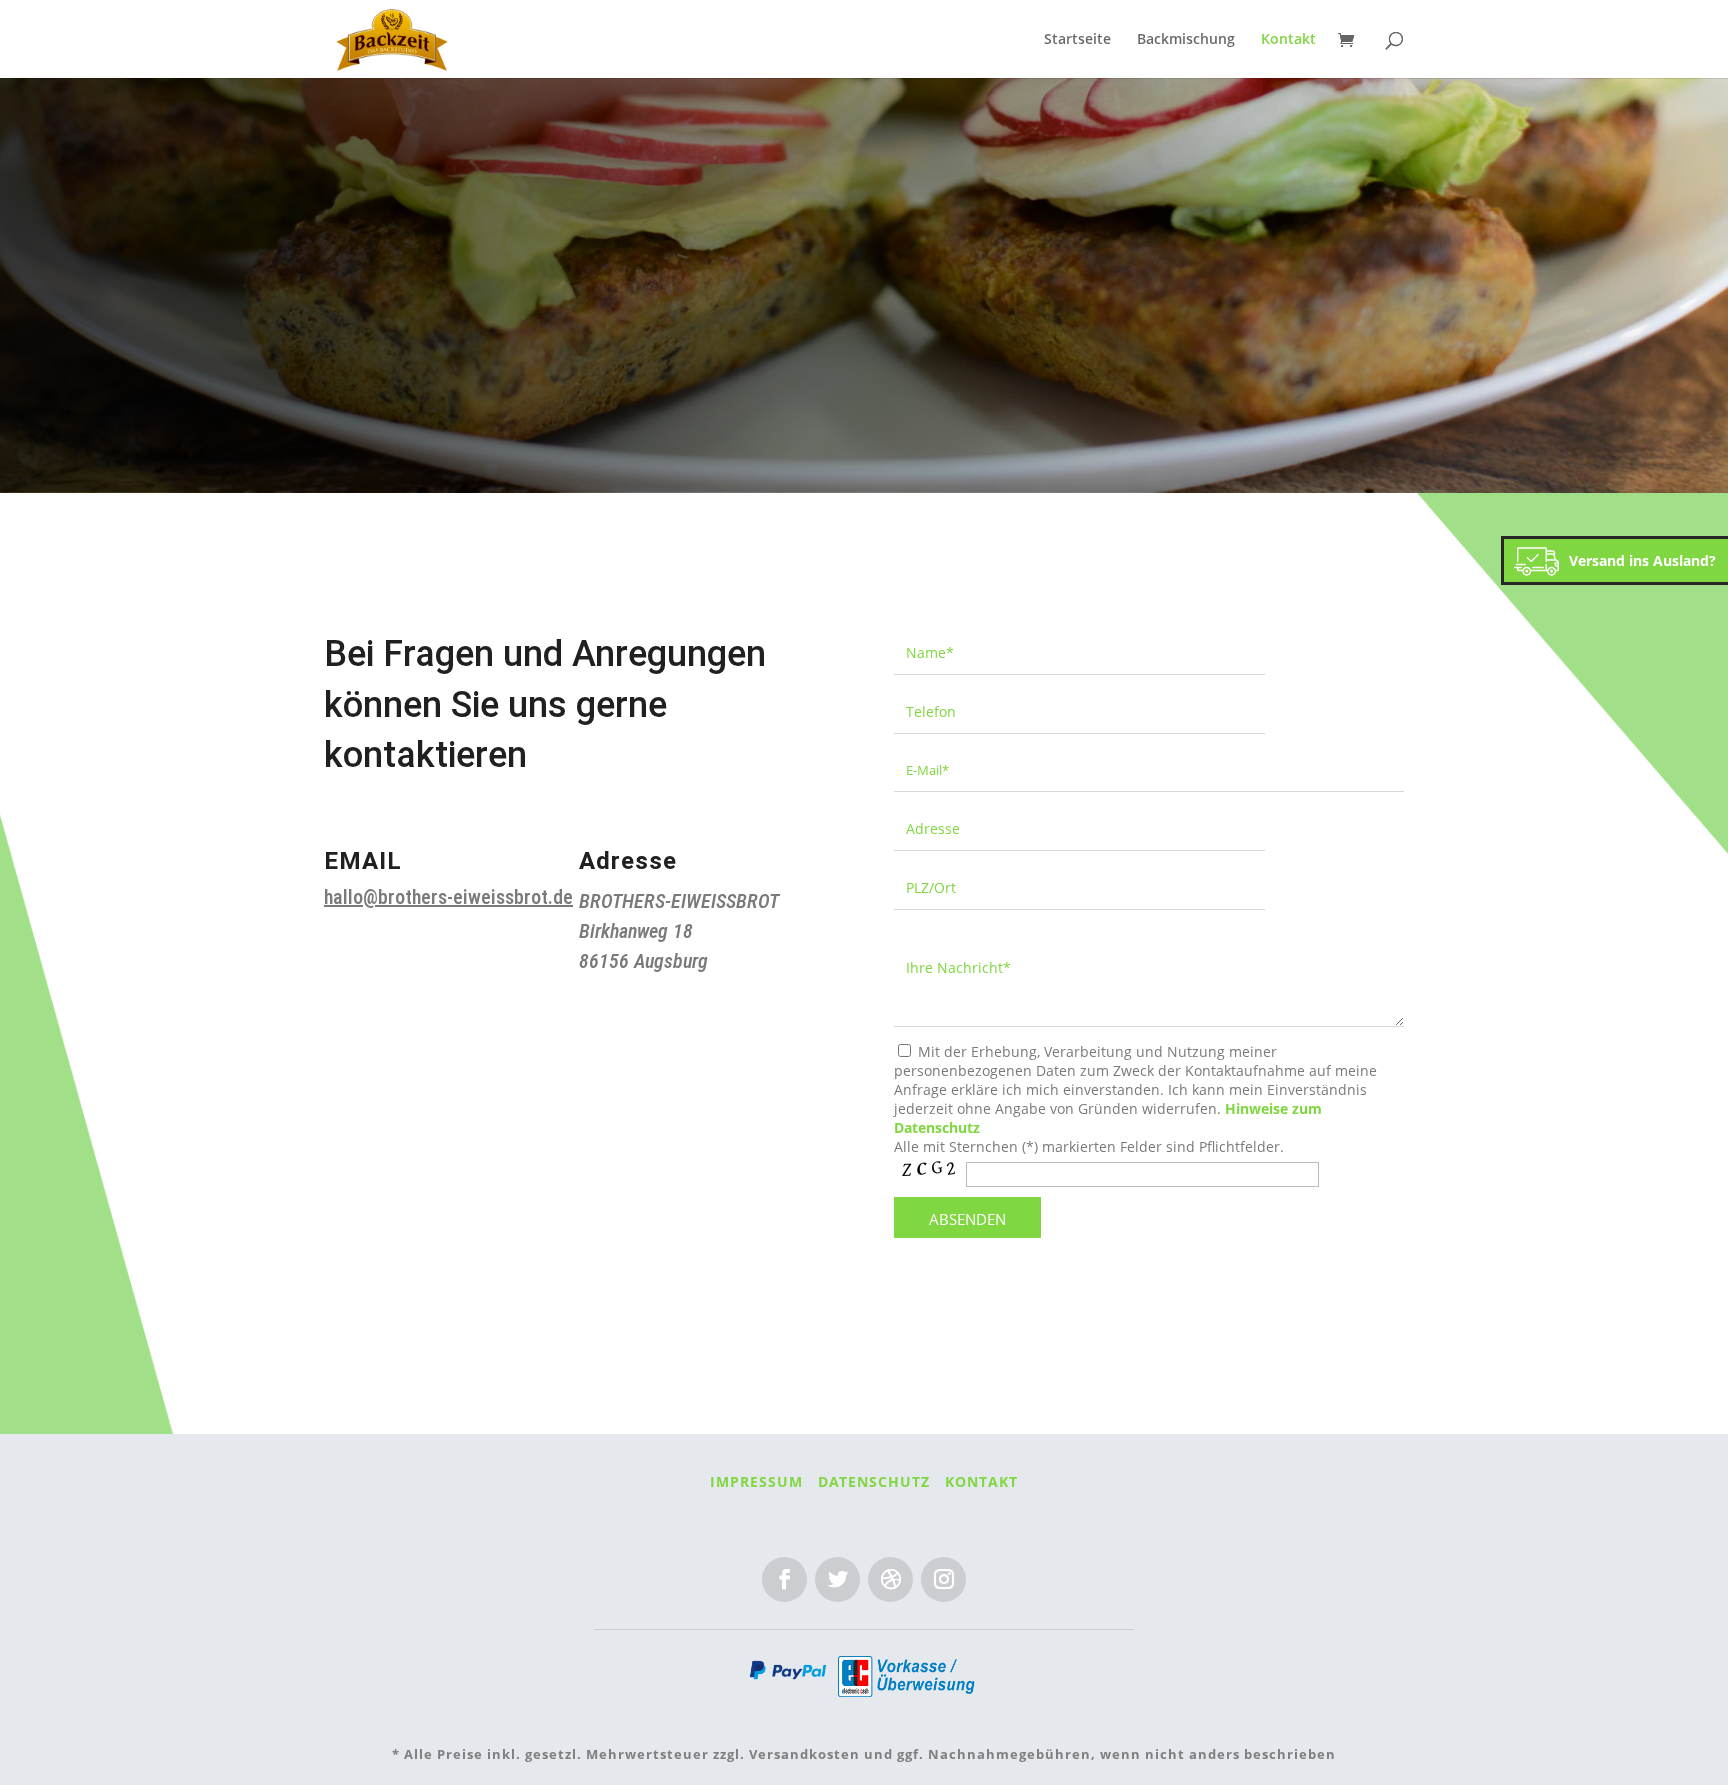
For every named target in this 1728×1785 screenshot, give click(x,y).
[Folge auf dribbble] (890, 1579)
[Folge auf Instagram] (943, 1579)
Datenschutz (874, 1481)
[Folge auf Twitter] (837, 1579)
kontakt (981, 1481)
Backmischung (1186, 40)
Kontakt (1288, 40)
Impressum (756, 1481)
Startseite (1077, 40)
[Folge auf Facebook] (784, 1579)
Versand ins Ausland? (1642, 560)
